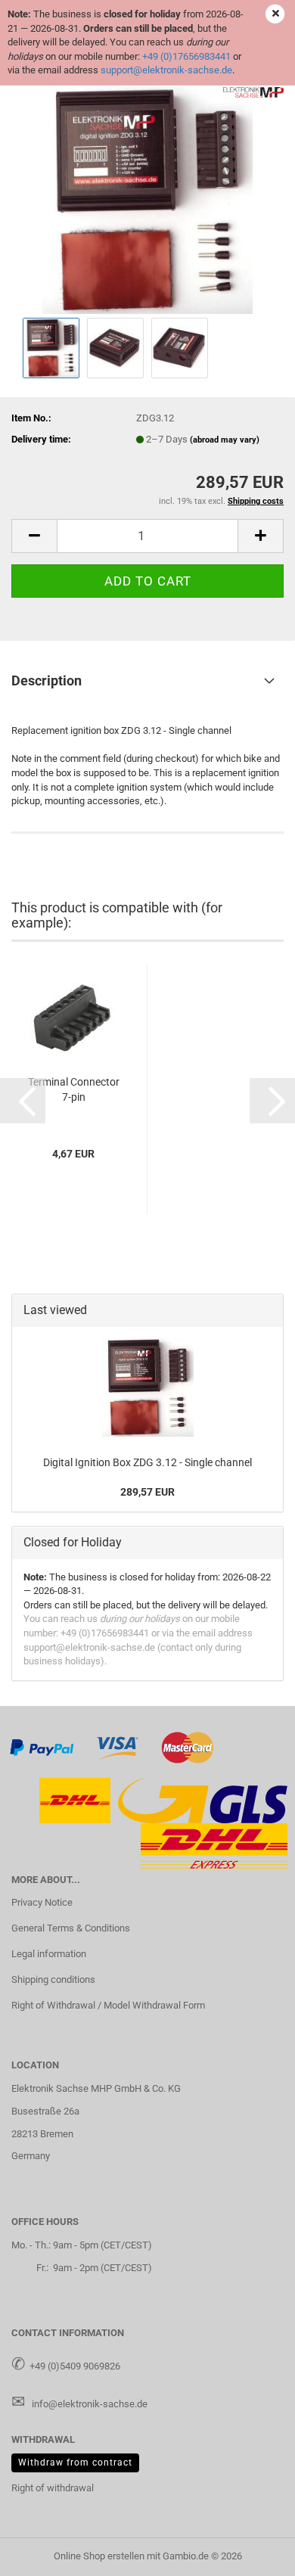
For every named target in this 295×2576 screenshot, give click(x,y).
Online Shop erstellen (99, 2556)
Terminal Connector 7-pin (74, 1089)
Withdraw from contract (75, 2463)
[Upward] (253, 2553)
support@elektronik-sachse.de (166, 70)
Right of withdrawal (53, 2488)
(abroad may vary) (225, 440)
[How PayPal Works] (42, 1746)
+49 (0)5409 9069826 (75, 2366)
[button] (34, 536)
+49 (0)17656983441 (186, 56)
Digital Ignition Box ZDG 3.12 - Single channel (147, 1462)
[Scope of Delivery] (148, 199)
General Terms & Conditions (71, 1928)
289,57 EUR (147, 1492)
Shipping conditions (53, 1979)
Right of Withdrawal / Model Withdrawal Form (108, 2005)
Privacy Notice (42, 1902)
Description (47, 681)
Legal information (49, 1954)
